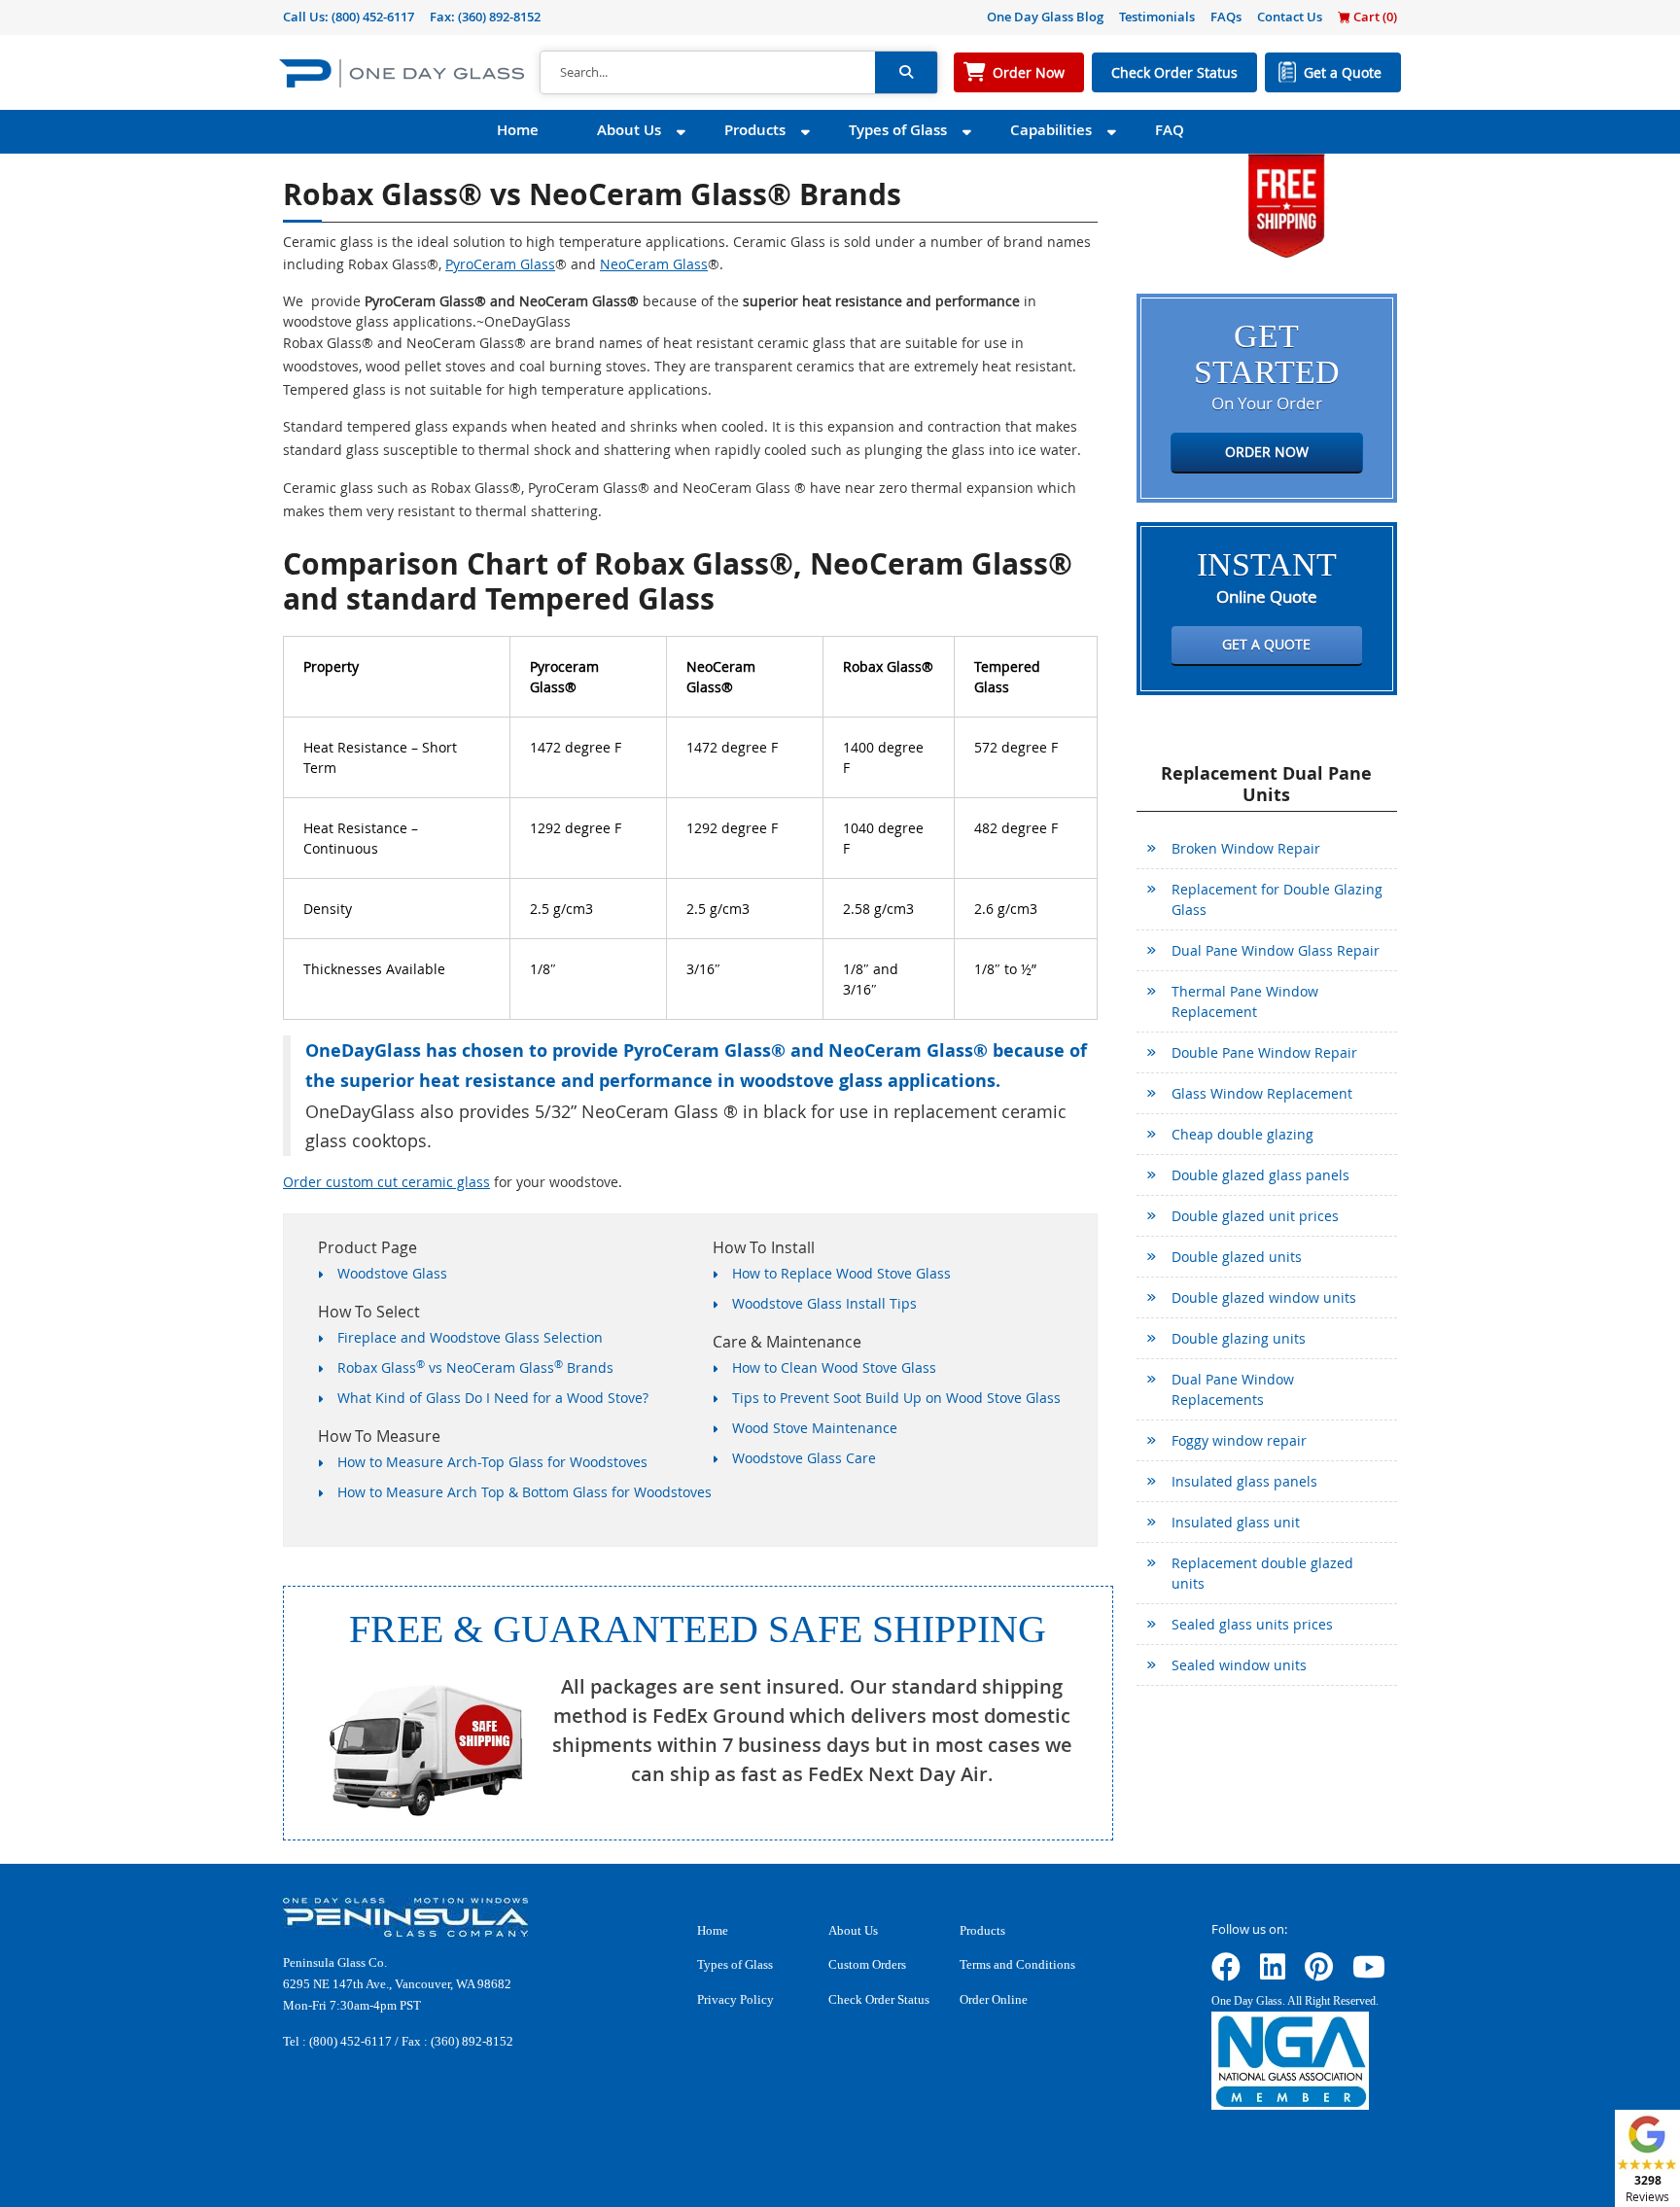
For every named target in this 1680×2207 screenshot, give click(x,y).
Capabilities (1051, 130)
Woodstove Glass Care (804, 1458)
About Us (629, 130)
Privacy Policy (735, 1999)
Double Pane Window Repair (1264, 1052)
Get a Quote (1343, 72)
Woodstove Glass (392, 1273)
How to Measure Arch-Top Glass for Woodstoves (492, 1462)
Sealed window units (1239, 1665)
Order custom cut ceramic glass (386, 1182)
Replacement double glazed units (1262, 1573)
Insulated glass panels (1244, 1481)
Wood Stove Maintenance (815, 1428)
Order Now (1029, 72)
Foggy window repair (1239, 1440)
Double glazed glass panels (1260, 1175)
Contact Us (1290, 17)
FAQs (1226, 17)
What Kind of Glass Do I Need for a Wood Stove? (493, 1398)
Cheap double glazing (1242, 1134)
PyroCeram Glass (500, 264)
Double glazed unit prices (1255, 1216)
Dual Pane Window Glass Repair (1276, 950)
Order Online (994, 1999)
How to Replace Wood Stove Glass (841, 1273)
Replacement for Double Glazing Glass (1277, 899)
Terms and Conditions (1017, 1964)
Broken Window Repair (1246, 848)
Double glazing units (1239, 1338)
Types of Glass (898, 130)
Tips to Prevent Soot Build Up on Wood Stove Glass (896, 1398)
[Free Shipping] (1286, 204)
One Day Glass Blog (1045, 17)
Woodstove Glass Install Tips (824, 1303)
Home (518, 130)
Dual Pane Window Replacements (1233, 1389)
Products (755, 130)
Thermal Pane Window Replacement (1245, 1001)
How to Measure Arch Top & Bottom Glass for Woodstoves (525, 1492)
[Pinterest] (1319, 1973)
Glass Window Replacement (1262, 1093)
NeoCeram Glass (654, 264)
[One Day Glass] (402, 72)
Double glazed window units (1264, 1297)
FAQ (1170, 130)
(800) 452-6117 (373, 17)
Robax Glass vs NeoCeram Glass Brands (475, 1367)
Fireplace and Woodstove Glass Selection (470, 1337)
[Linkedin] (1273, 1973)
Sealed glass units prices (1252, 1624)
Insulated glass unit (1236, 1522)
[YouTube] (1369, 1973)
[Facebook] (1226, 1973)
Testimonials (1157, 17)
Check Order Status (1174, 72)
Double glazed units (1237, 1257)
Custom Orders (867, 1964)
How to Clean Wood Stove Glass (834, 1367)
